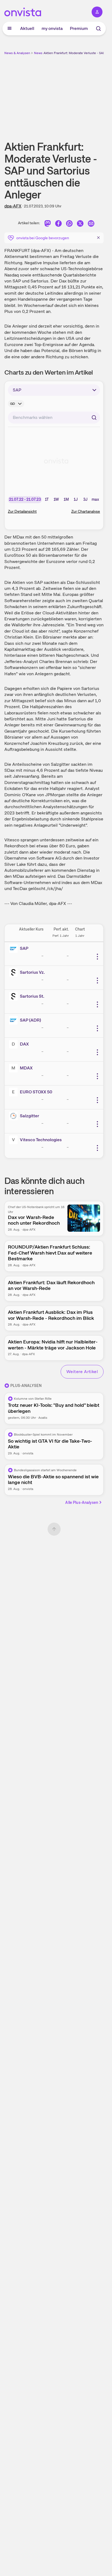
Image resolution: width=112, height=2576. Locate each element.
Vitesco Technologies (41, 1140)
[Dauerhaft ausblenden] (98, 237)
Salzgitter (29, 1116)
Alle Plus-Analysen (82, 1502)
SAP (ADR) (30, 1020)
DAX (24, 1044)
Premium (79, 28)
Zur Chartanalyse (86, 511)
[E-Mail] (91, 224)
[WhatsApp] (69, 224)
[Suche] (98, 29)
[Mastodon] (48, 224)
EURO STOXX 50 (36, 1092)
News (38, 53)
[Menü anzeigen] (10, 29)
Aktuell (27, 28)
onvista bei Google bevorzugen (43, 238)
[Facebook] (58, 224)
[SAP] (14, 948)
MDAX (26, 1068)
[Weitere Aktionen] (97, 957)
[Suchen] (94, 418)
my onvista (52, 28)
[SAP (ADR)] (14, 1020)
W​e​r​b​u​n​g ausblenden (74, 94)
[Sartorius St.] (14, 996)
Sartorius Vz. (32, 972)
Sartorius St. (32, 996)
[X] (80, 224)
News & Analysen (17, 53)
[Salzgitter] (14, 1116)
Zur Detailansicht (22, 511)
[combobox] (54, 418)
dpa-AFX (13, 206)
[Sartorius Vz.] (14, 972)
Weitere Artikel (82, 1372)
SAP (24, 948)
